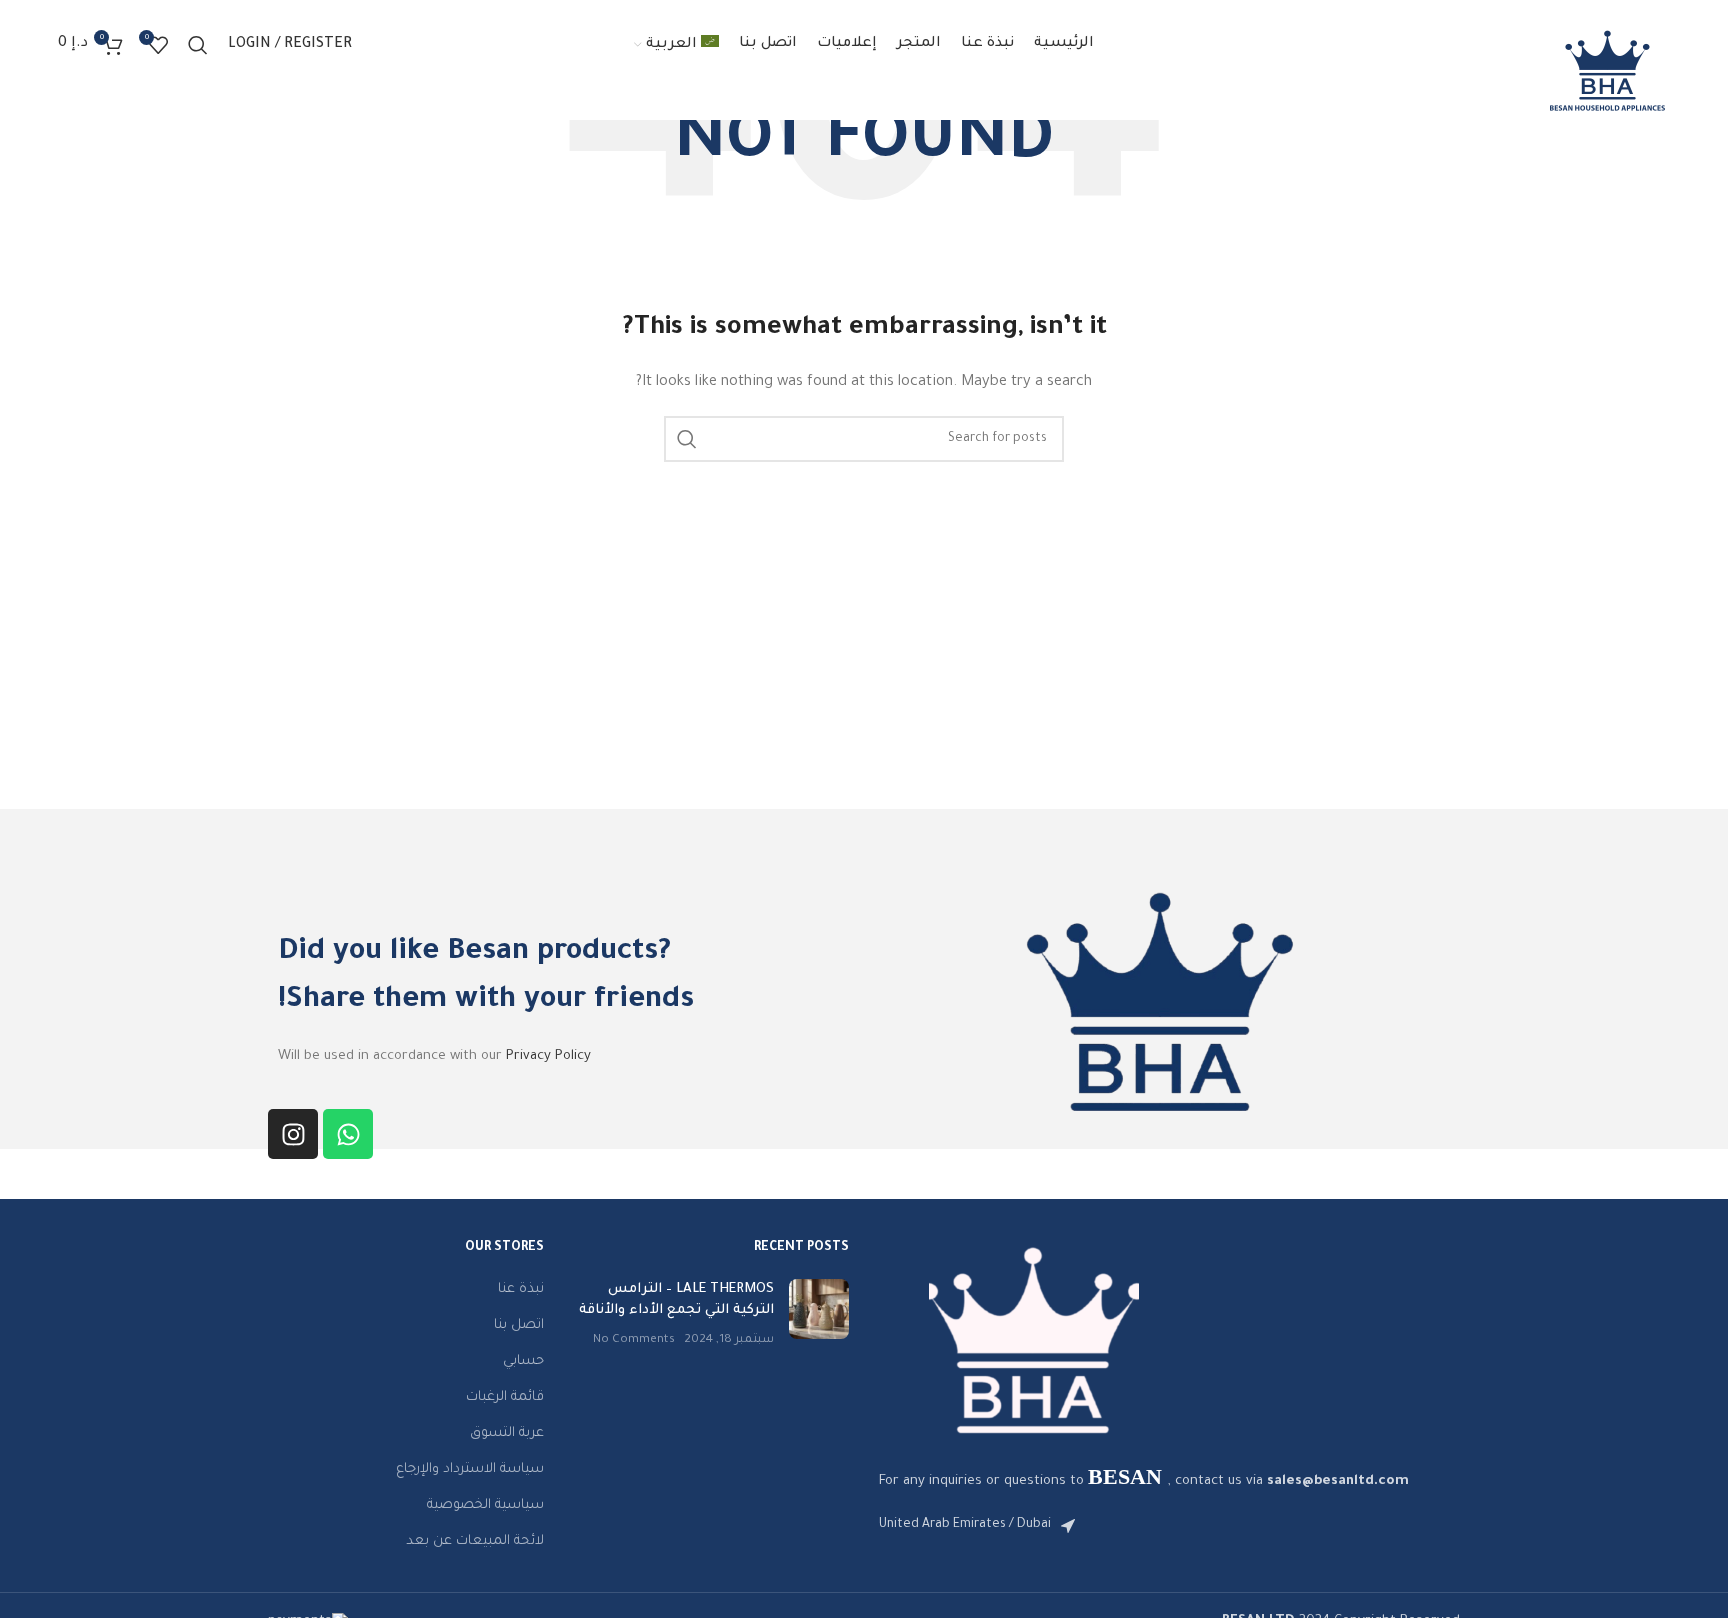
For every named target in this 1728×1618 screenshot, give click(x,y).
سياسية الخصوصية (485, 1505)
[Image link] (1034, 1340)
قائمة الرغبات (505, 1397)
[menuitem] (677, 45)
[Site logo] (1607, 70)
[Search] (198, 45)
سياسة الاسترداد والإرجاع (470, 1469)
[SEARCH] (687, 439)
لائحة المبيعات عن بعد (475, 1541)
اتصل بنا (519, 1325)
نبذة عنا (521, 1289)
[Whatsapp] (348, 1134)
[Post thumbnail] (819, 1314)
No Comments (634, 1340)
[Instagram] (293, 1134)
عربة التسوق (507, 1433)
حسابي (523, 1361)
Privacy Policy (548, 1056)
